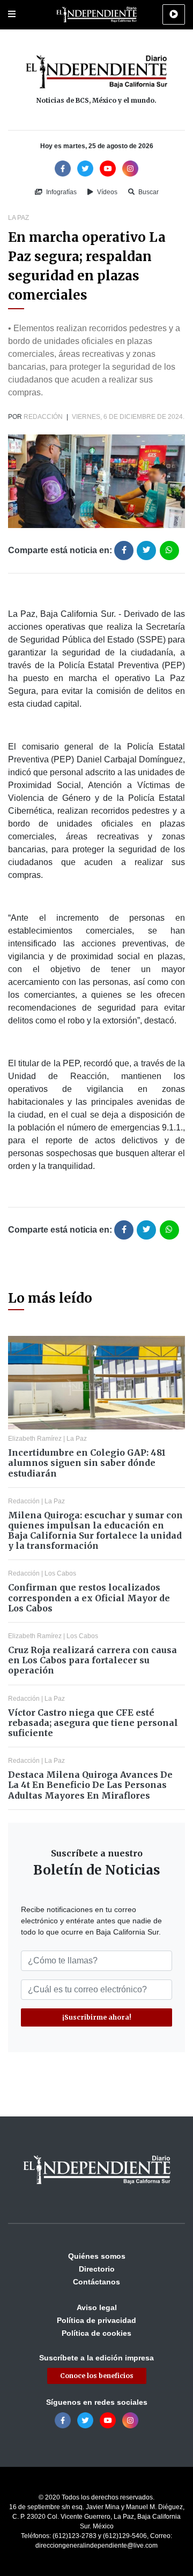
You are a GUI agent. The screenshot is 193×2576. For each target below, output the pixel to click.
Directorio (97, 2269)
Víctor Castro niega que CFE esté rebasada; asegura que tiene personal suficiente (93, 1723)
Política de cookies (96, 2333)
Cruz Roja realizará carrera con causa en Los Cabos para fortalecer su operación (92, 1660)
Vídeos (106, 192)
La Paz (18, 218)
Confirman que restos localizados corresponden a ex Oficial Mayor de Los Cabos (89, 1597)
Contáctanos (96, 2282)
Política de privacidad (96, 2320)
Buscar (148, 192)
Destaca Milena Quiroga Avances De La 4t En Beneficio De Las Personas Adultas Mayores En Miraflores (90, 1785)
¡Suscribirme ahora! (97, 2017)
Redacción (43, 417)
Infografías (61, 192)
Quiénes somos (97, 2256)
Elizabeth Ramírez (35, 1439)
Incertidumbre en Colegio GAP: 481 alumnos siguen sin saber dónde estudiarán (87, 1463)
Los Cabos (60, 1573)
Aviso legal (97, 2307)
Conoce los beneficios (97, 2376)
